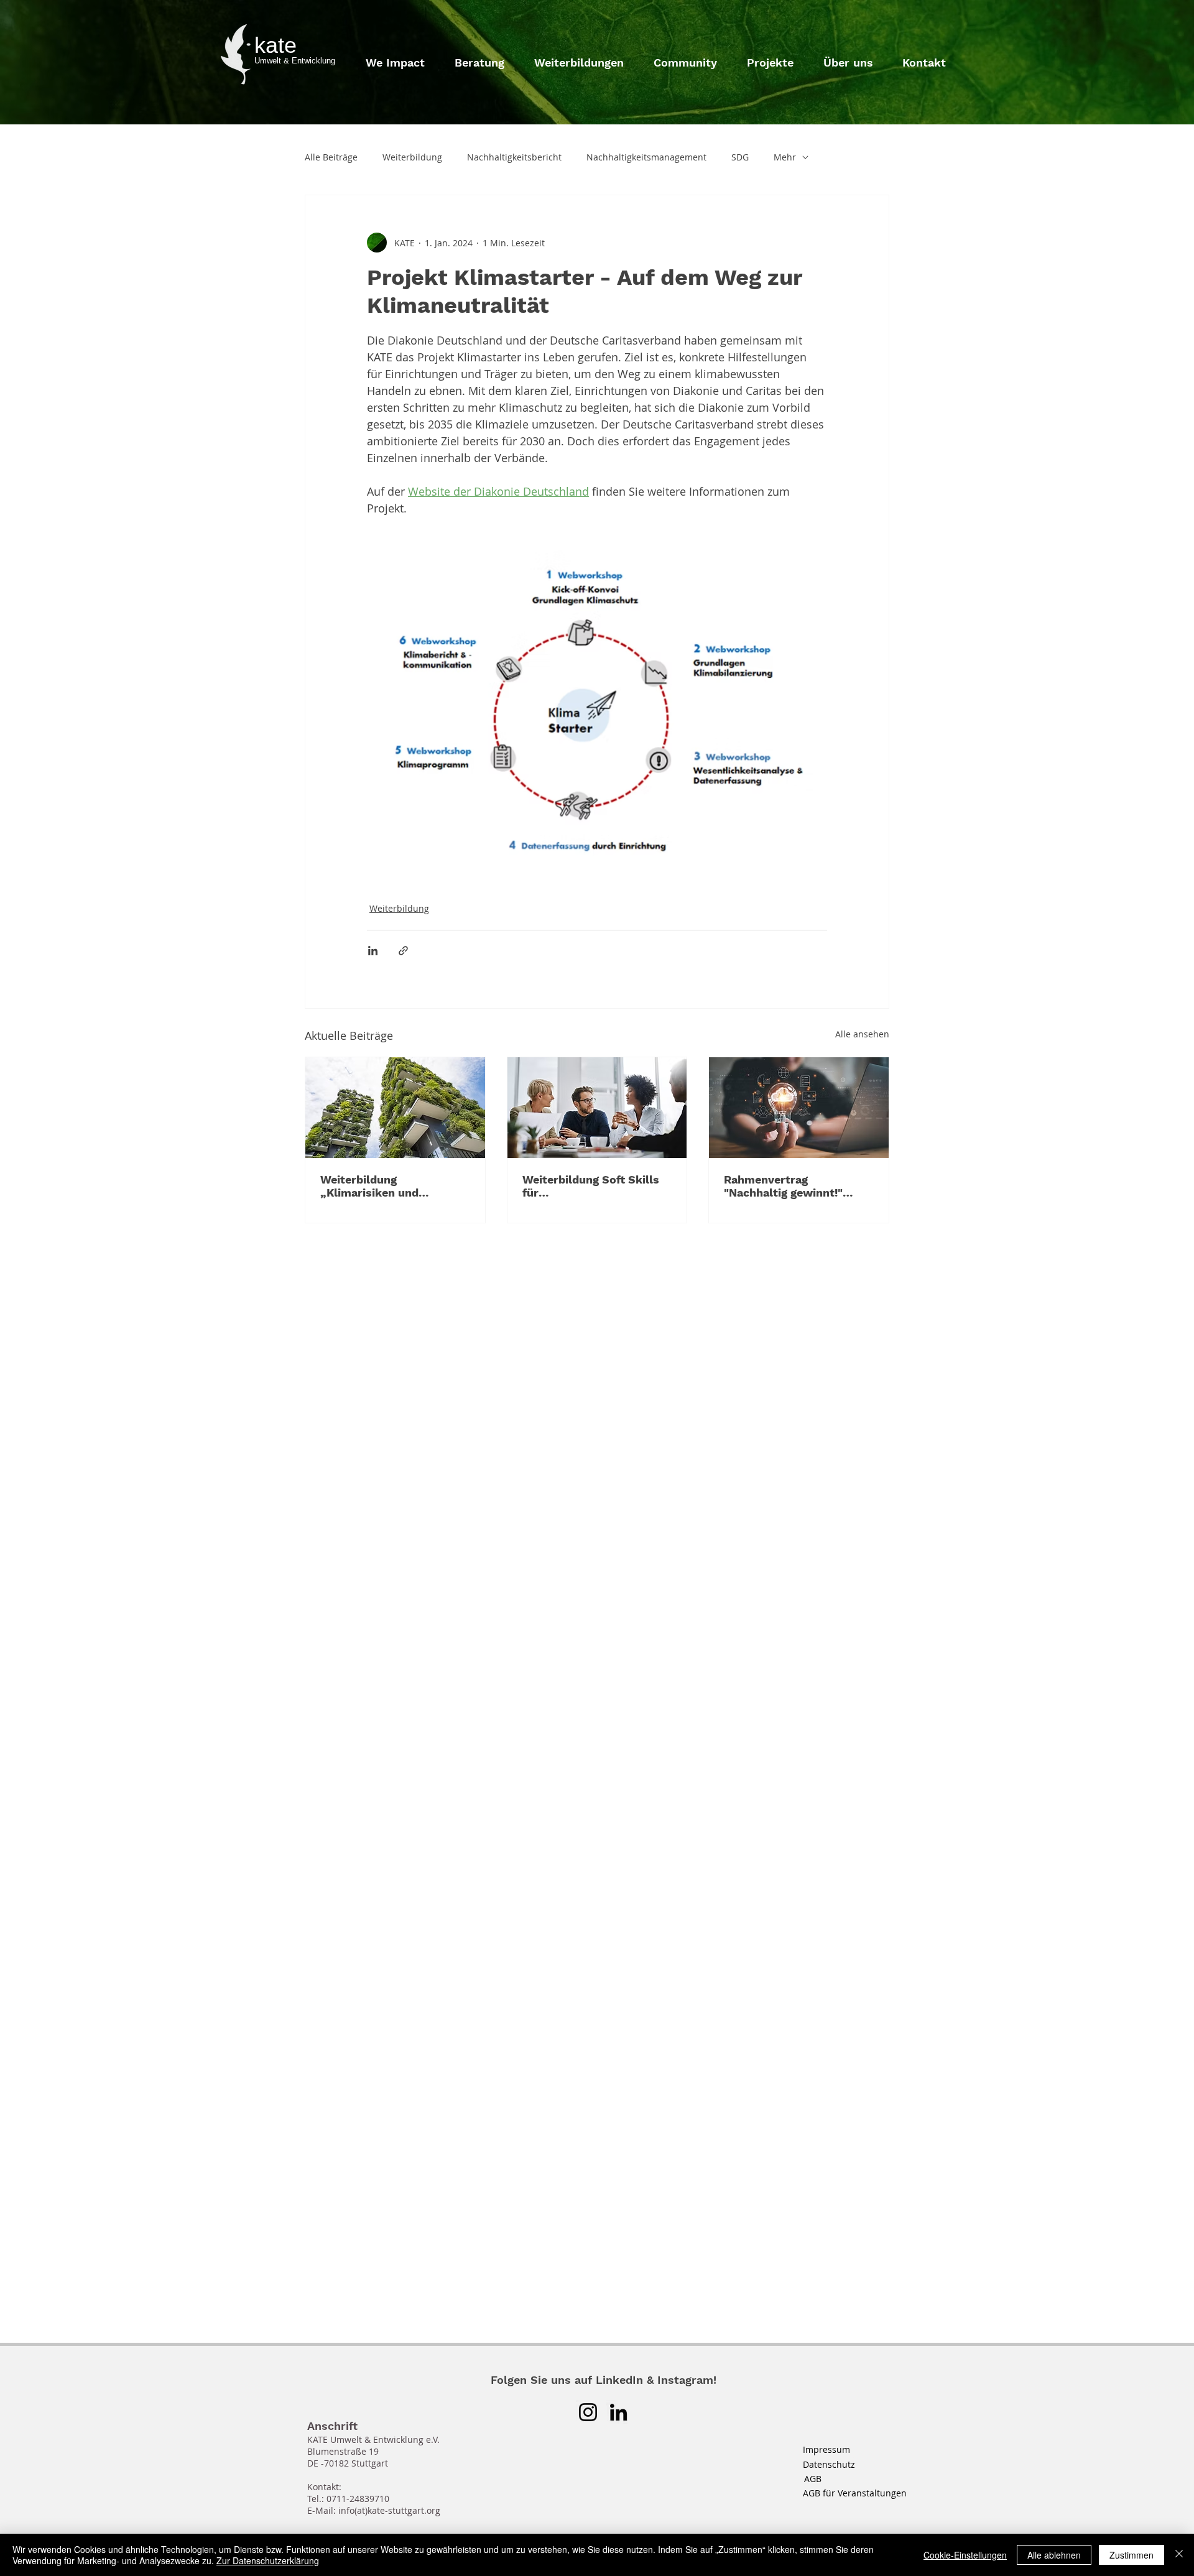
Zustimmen (1132, 2555)
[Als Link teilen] (403, 951)
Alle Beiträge (331, 157)
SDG (740, 157)
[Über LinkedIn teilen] (373, 951)
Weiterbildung (412, 157)
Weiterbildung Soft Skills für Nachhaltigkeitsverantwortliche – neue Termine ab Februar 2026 (596, 1186)
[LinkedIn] (618, 2412)
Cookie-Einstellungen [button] (965, 2555)
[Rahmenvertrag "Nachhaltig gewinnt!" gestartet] (799, 1108)
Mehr (785, 157)
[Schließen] (1179, 2555)
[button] (848, 57)
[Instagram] (588, 2412)
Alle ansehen (862, 1034)
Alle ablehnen (1054, 2555)
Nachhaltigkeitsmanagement (646, 157)
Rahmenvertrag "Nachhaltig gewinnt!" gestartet (783, 1186)
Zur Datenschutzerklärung (268, 2560)
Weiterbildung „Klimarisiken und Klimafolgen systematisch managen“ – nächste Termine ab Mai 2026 (391, 1186)
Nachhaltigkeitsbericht (514, 157)
